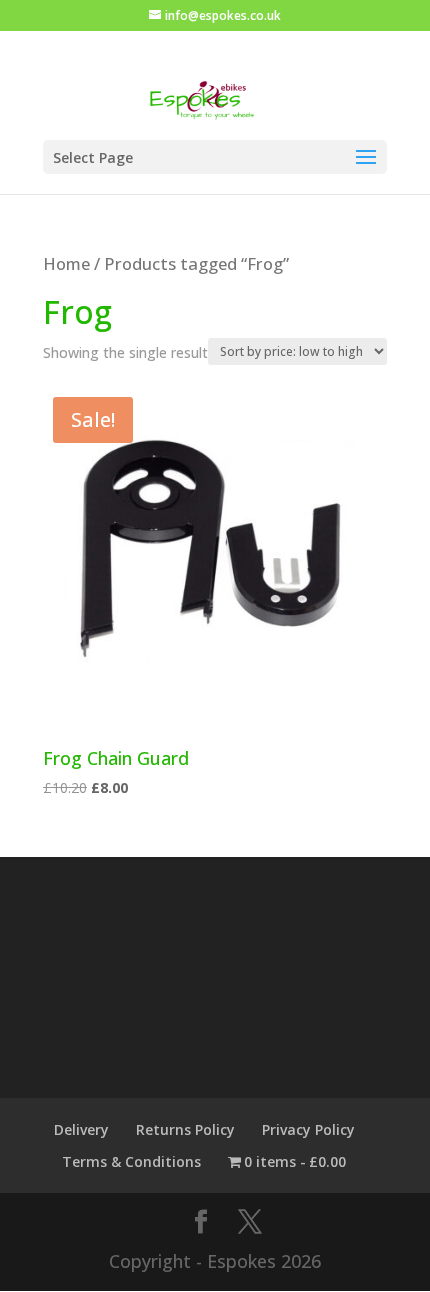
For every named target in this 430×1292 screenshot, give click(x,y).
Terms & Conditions (131, 1161)
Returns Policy (185, 1129)
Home (66, 263)
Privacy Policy (308, 1129)
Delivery (81, 1129)
